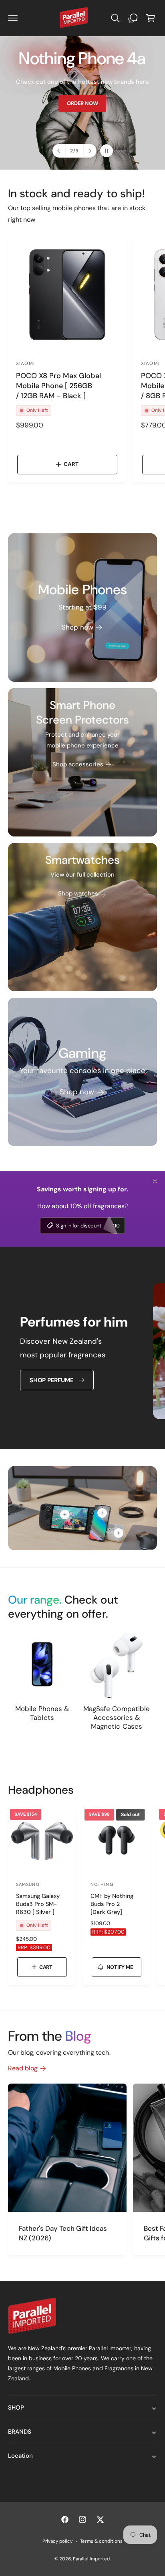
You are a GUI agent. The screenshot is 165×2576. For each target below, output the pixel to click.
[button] (13, 18)
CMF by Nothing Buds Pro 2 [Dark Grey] (112, 1904)
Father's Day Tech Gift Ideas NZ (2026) (63, 2233)
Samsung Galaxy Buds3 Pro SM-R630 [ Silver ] (38, 1904)
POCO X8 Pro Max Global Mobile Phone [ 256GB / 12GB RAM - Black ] (58, 386)
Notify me (120, 1967)
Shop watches (78, 893)
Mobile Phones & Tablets (42, 1713)
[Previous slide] (59, 151)
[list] (82, 1352)
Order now (40, 125)
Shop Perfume (51, 1380)
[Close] (155, 1181)
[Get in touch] (133, 18)
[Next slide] (90, 151)
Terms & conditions (101, 2541)
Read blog (23, 2068)
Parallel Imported (91, 2559)
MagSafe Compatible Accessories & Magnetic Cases (116, 1717)
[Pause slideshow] (107, 151)
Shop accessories (78, 764)
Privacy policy (57, 2541)
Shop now (77, 627)
